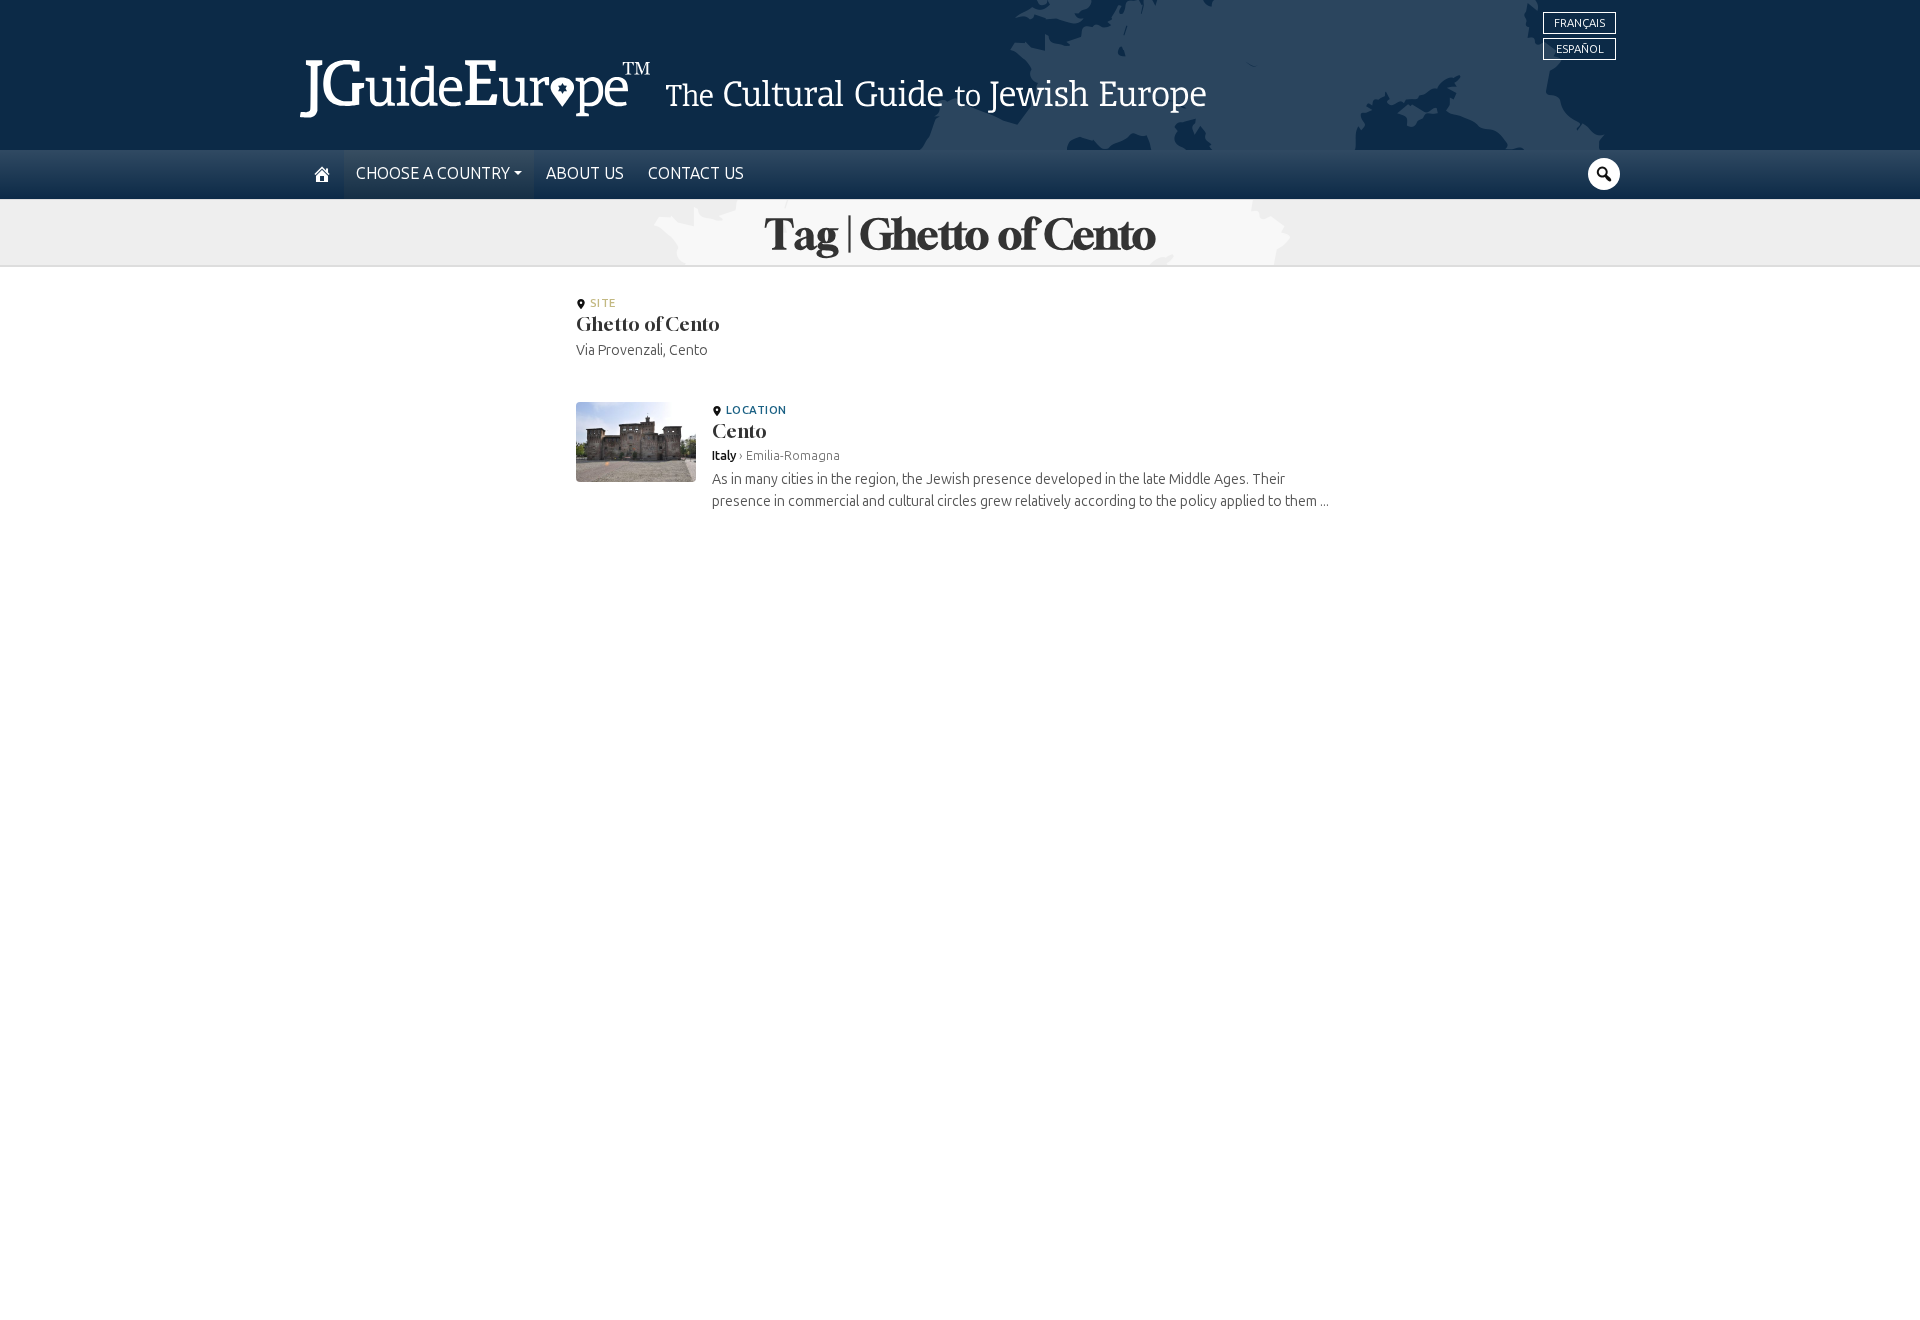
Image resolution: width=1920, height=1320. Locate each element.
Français (1579, 23)
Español (1580, 49)
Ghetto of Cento (648, 324)
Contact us (696, 173)
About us (585, 173)
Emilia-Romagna (793, 455)
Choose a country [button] (433, 173)
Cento (739, 431)
